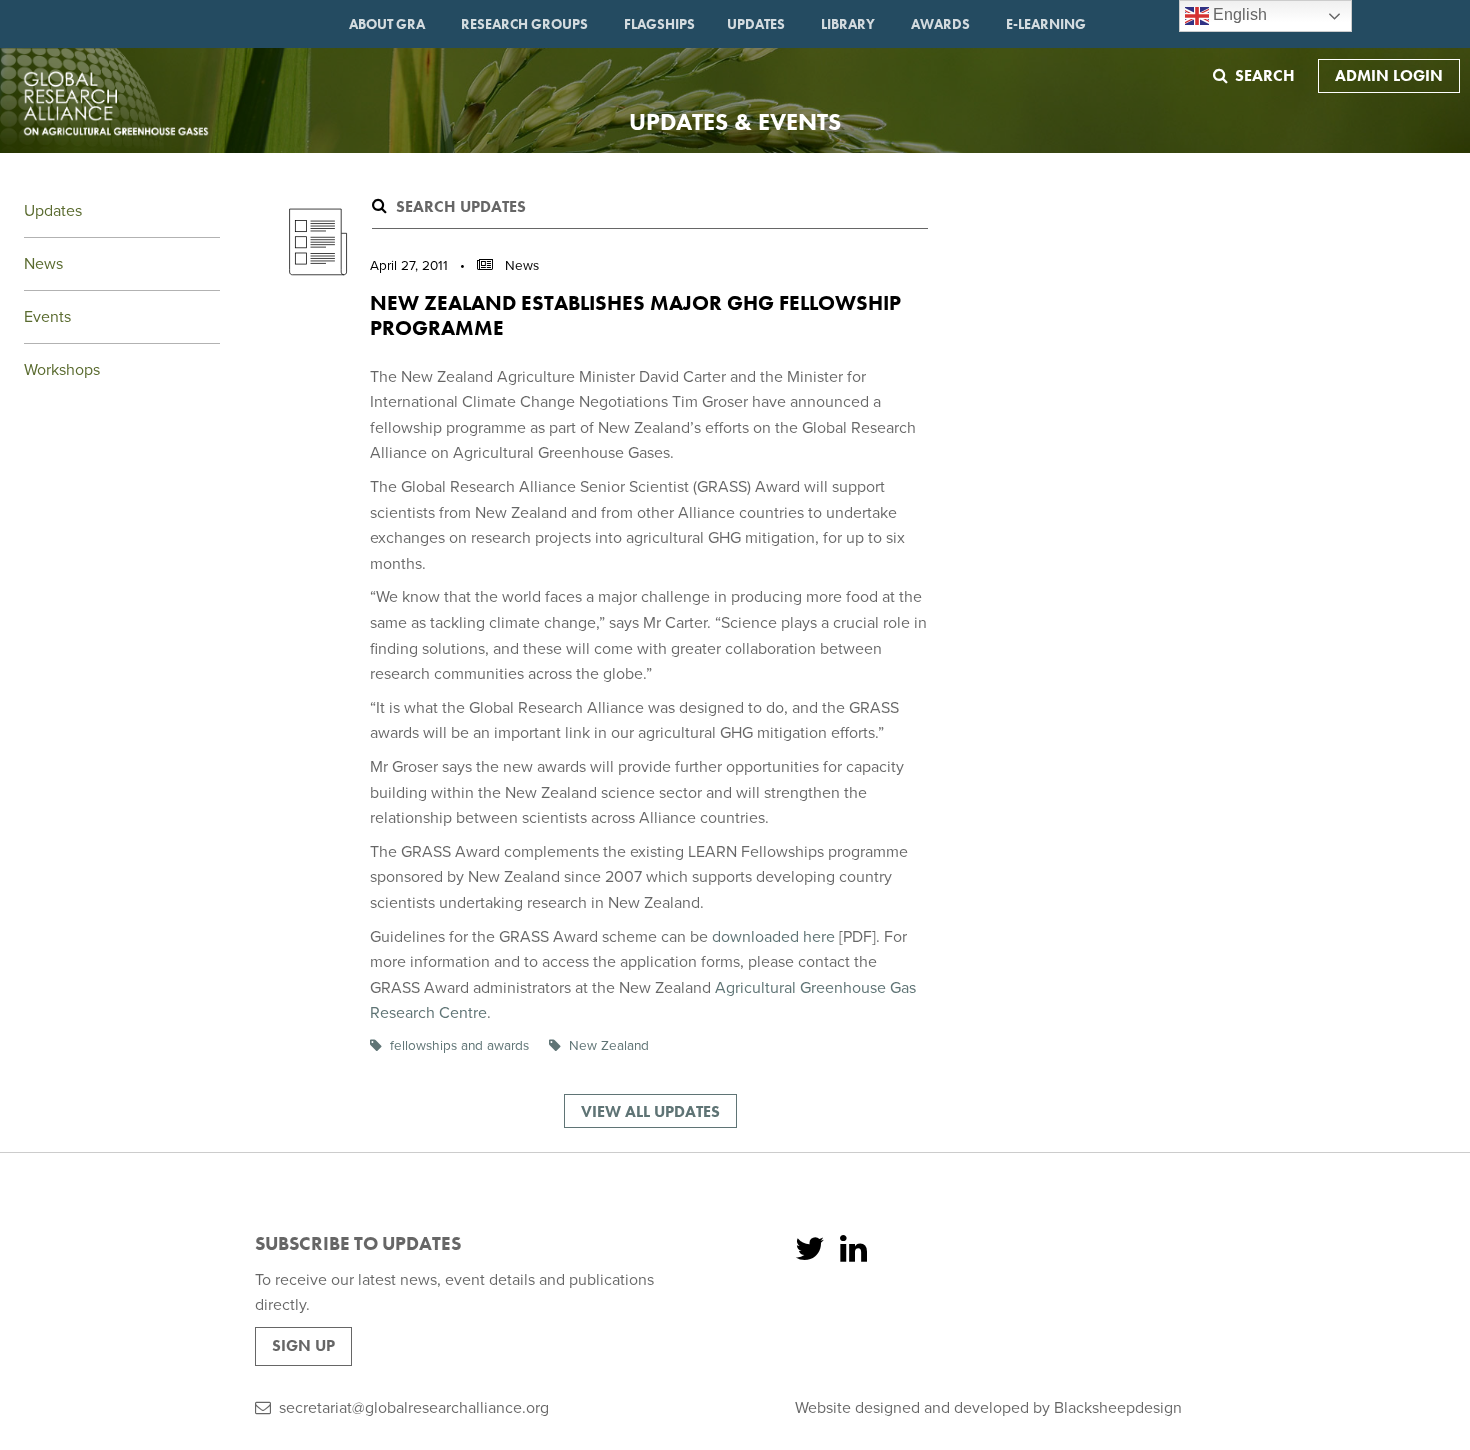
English (1238, 14)
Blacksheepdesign (1118, 1408)
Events (47, 317)
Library (848, 24)
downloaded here (773, 937)
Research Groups (524, 24)
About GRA (387, 24)
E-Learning (1046, 24)
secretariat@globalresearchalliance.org (414, 1408)
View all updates (650, 1111)
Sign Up (303, 1345)
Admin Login (1389, 75)
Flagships (659, 24)
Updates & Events (735, 121)
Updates (756, 24)
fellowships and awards (459, 1046)
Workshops (62, 370)
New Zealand (609, 1046)
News (43, 264)
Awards (940, 24)
